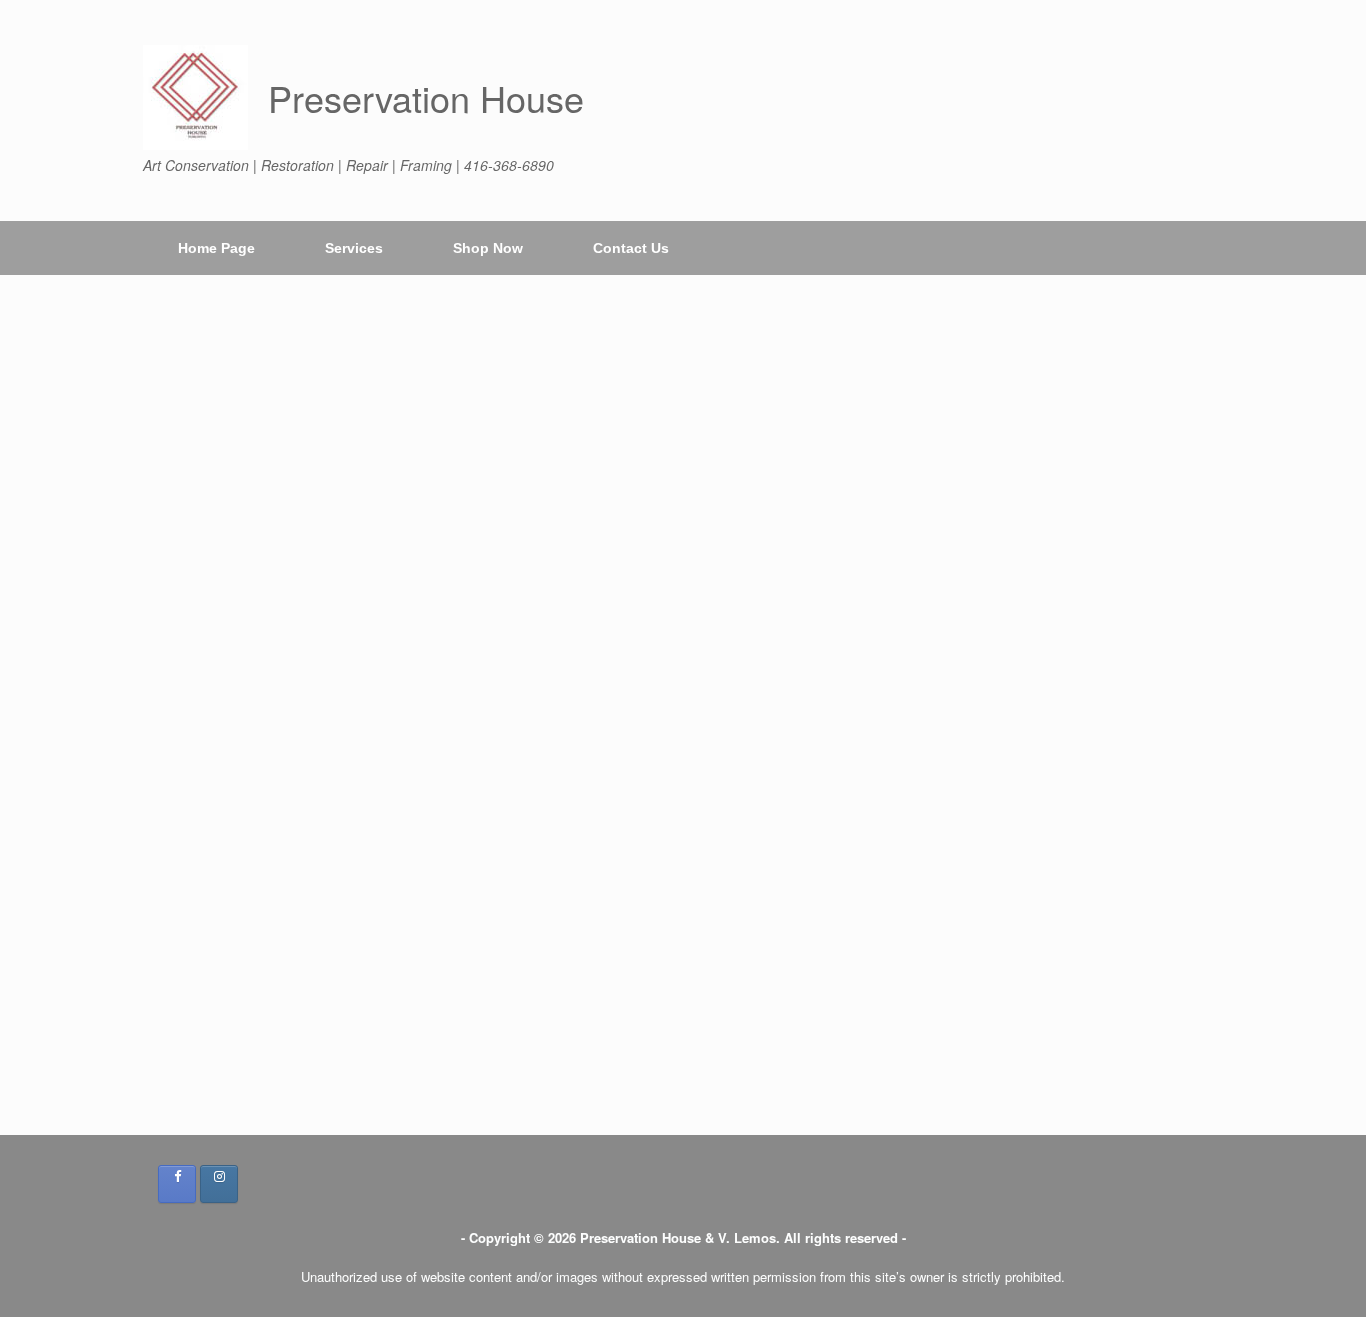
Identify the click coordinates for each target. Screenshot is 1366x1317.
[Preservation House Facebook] (177, 1184)
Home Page (216, 248)
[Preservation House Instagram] (219, 1184)
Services (354, 248)
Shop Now (488, 248)
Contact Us (631, 248)
